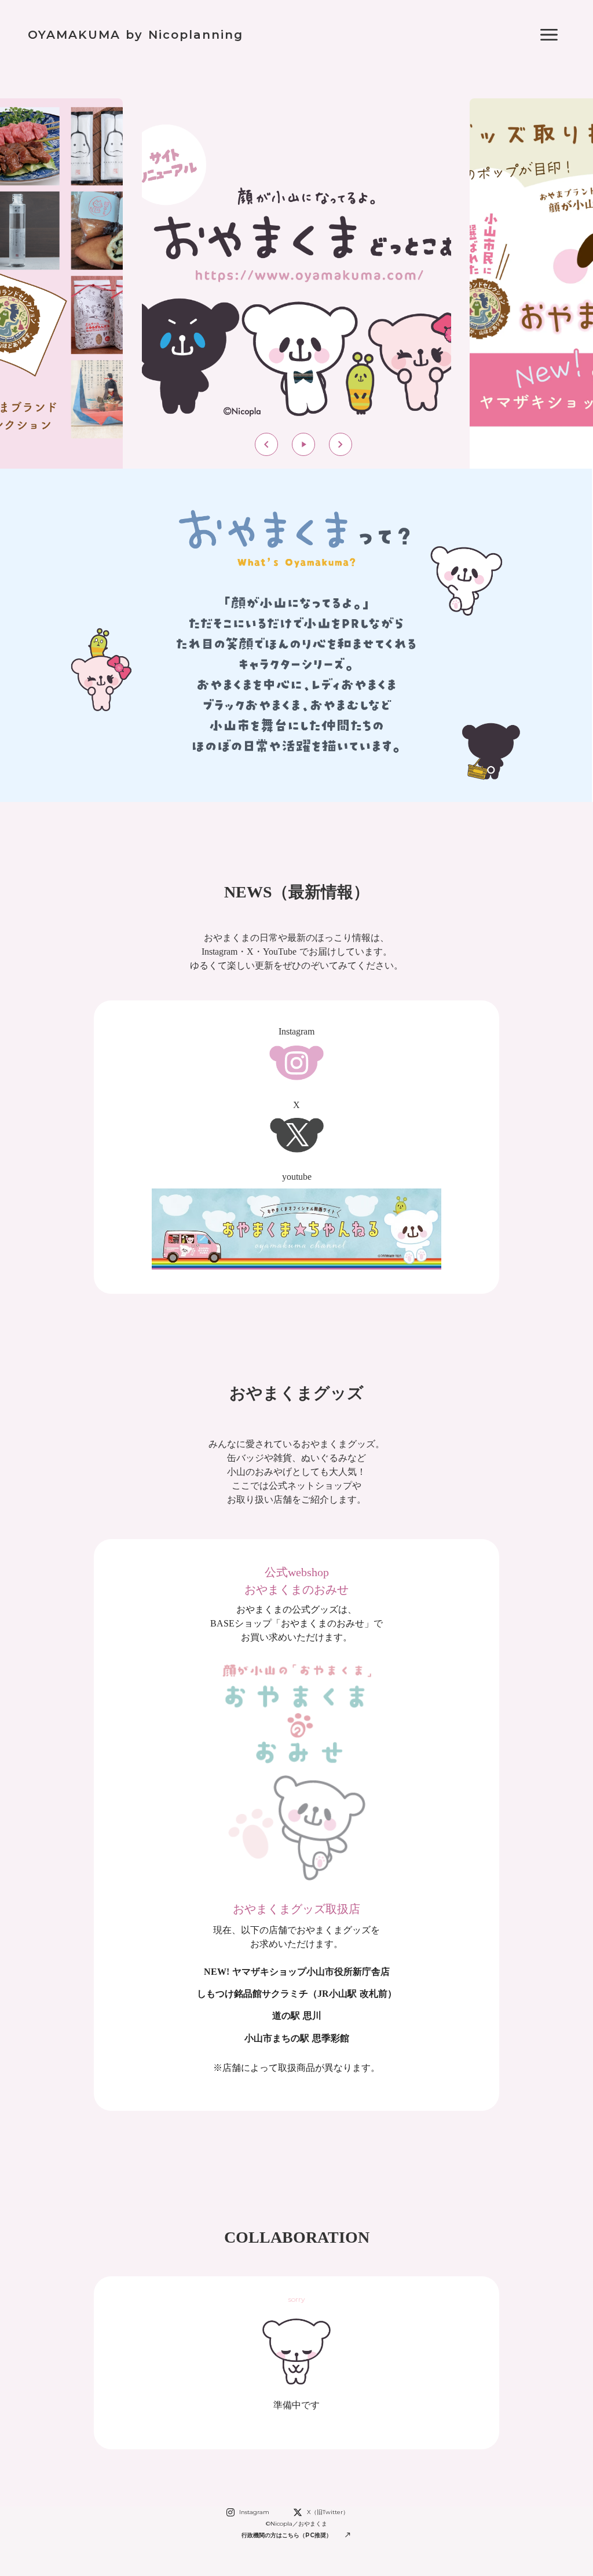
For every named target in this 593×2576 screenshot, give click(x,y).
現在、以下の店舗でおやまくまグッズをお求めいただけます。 (296, 1937)
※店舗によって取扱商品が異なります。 (296, 2068)
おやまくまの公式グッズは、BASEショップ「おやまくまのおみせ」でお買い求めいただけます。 (296, 1623)
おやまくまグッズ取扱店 (296, 1909)
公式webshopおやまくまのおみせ (296, 1581)
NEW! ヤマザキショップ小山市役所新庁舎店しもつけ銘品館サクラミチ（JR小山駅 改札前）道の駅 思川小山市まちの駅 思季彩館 (297, 2005)
